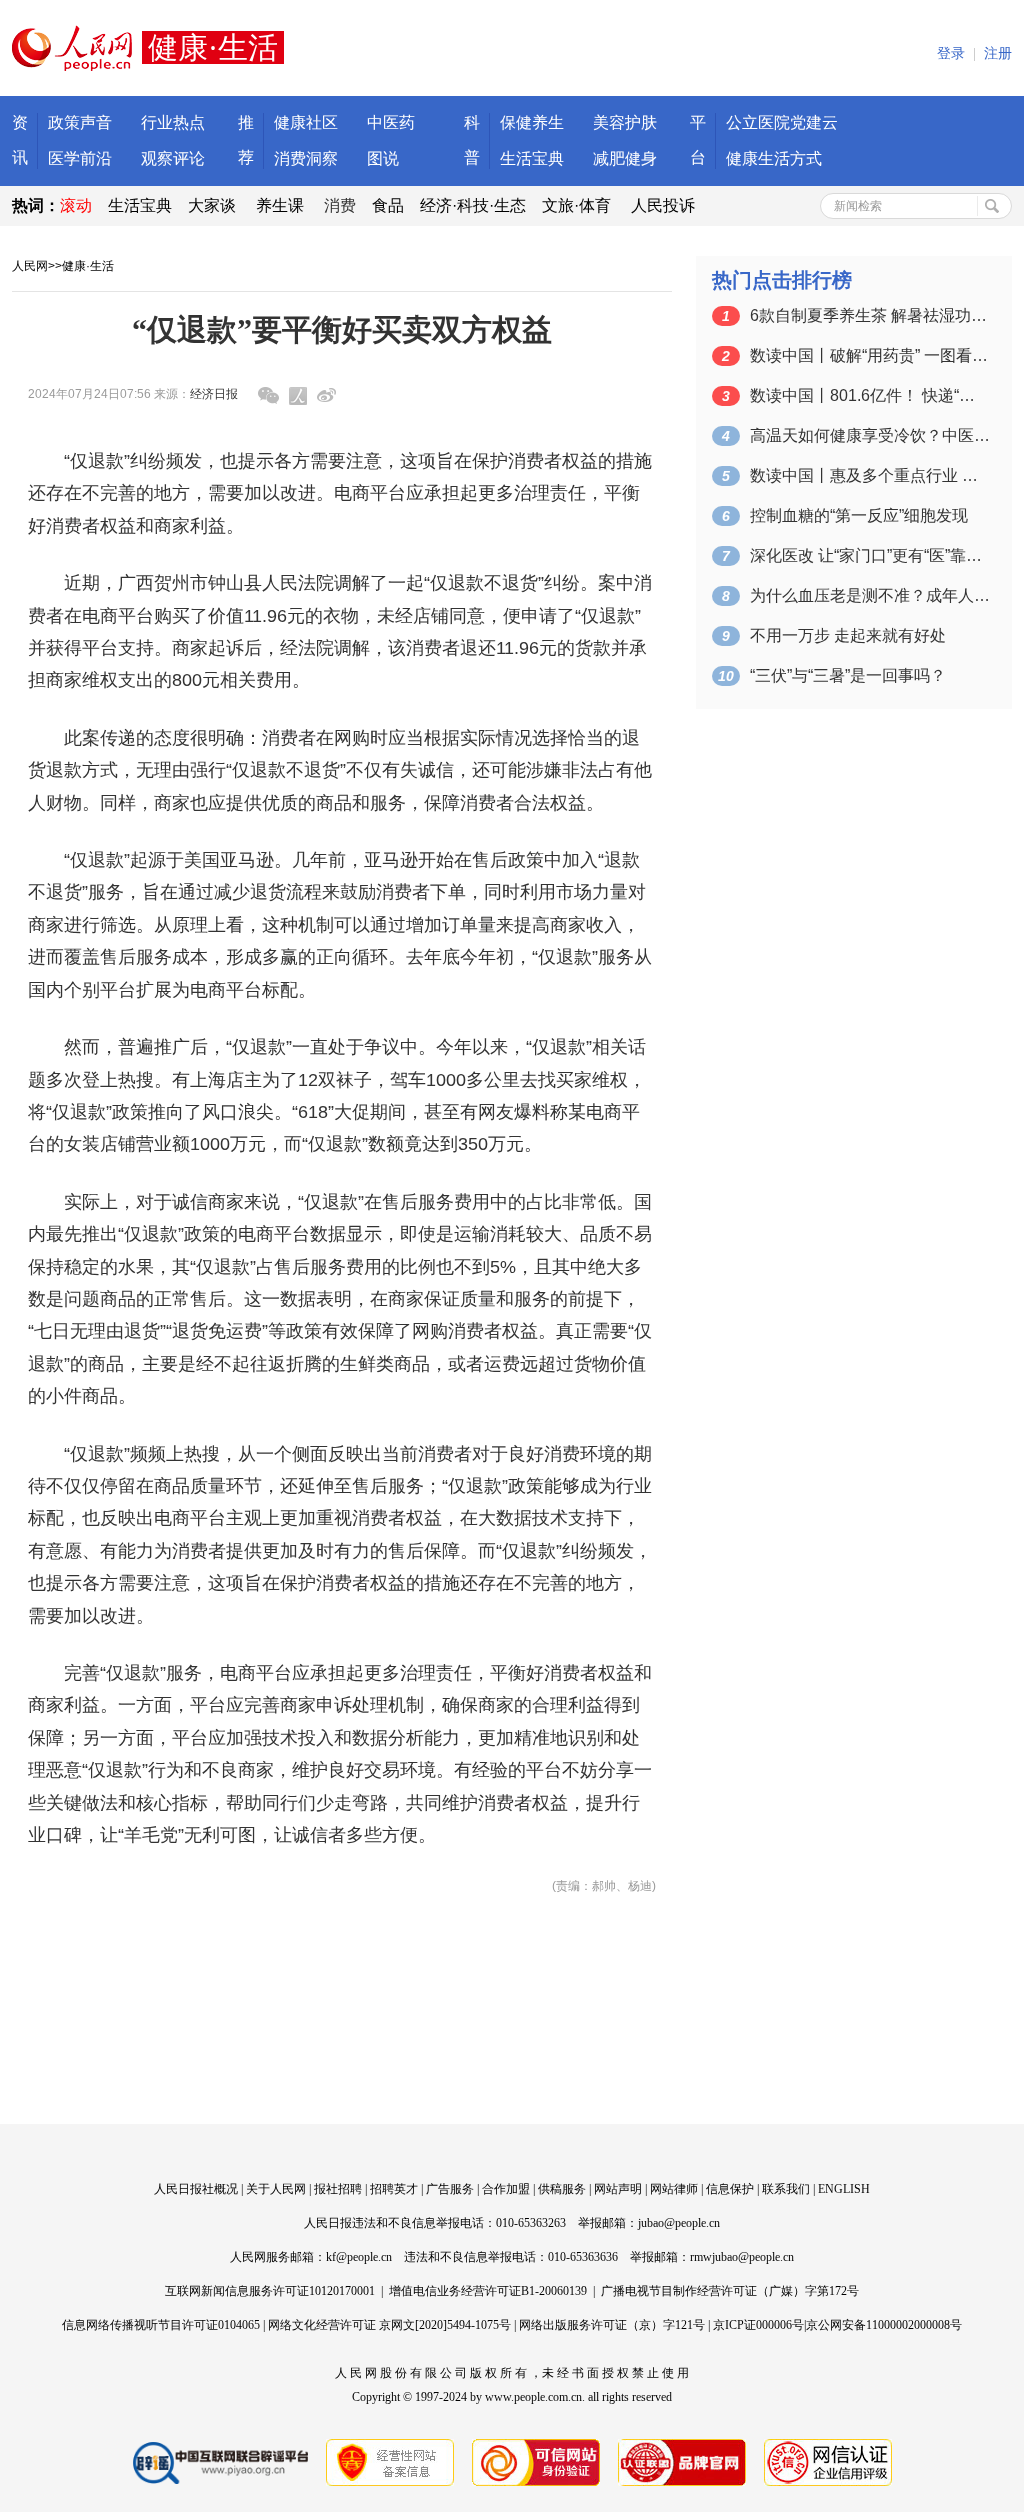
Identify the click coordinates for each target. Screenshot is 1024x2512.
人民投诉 (663, 205)
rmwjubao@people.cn (742, 2257)
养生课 (280, 205)
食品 (388, 205)
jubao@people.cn (679, 2223)
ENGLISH (844, 2189)
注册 (998, 53)
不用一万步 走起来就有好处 (848, 635)
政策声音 (80, 122)
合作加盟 (506, 2189)
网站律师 (674, 2189)
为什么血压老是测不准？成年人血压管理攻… (870, 595)
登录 (951, 53)
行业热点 (173, 122)
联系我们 (786, 2189)
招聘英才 (394, 2189)
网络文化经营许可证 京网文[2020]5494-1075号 (389, 2325)
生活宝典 (532, 158)
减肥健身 (625, 158)
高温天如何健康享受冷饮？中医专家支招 (870, 435)
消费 (340, 205)
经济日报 (214, 394)
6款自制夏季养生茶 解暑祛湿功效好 (870, 315)
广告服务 (450, 2189)
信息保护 (730, 2189)
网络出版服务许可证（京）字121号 (612, 2325)
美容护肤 (625, 122)
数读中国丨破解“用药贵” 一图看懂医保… (870, 355)
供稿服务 (562, 2189)
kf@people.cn (359, 2257)
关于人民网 (276, 2189)
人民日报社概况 (196, 2189)
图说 (383, 158)
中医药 (391, 122)
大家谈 (212, 205)
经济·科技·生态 (473, 205)
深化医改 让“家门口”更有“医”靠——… (870, 555)
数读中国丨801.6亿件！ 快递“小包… (870, 395)
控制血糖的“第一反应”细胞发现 (859, 515)
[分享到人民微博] (298, 396)
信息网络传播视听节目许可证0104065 (161, 2325)
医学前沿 (80, 158)
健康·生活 (88, 266)
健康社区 (306, 122)
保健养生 (532, 122)
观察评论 (173, 158)
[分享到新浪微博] (326, 395)
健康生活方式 (774, 158)
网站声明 (618, 2189)
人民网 (30, 266)
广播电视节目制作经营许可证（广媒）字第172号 (730, 2291)
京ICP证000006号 (758, 2325)
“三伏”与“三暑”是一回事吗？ (848, 675)
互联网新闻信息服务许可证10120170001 (270, 2291)
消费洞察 (306, 158)
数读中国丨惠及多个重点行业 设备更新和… (870, 475)
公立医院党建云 (782, 122)
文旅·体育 (576, 205)
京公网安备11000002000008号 (884, 2325)
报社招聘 (338, 2189)
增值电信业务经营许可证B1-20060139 (488, 2291)
